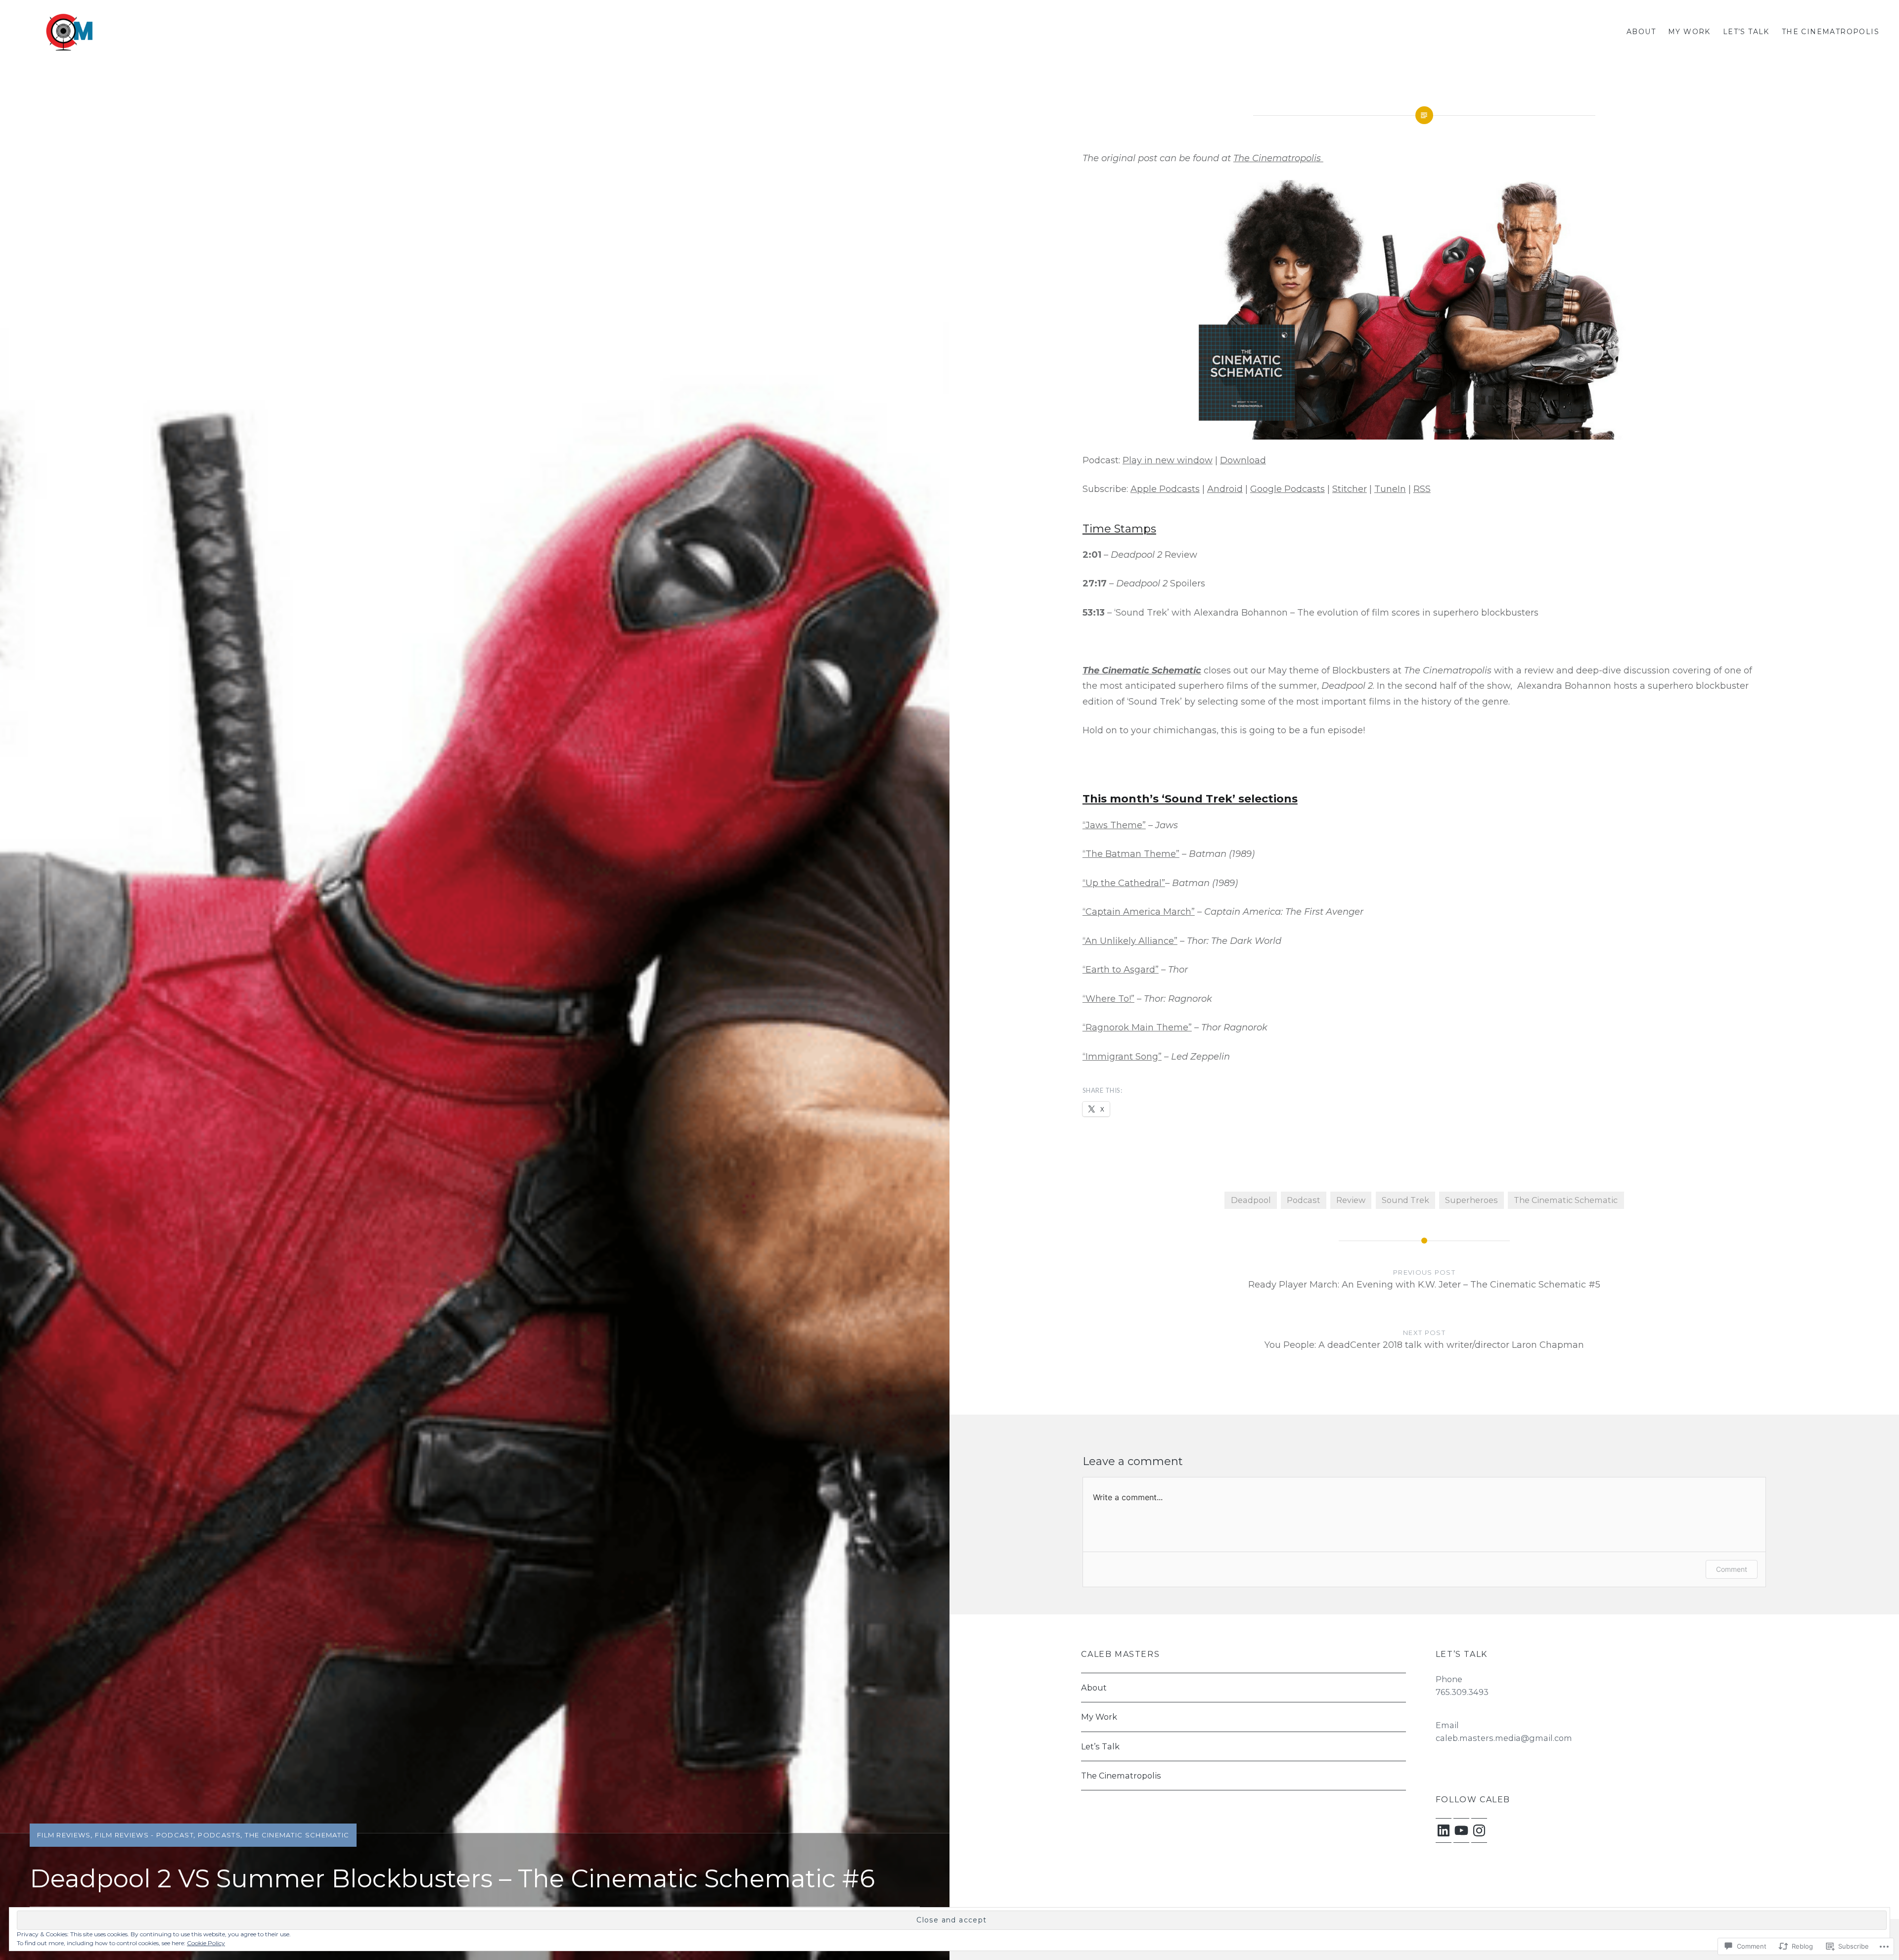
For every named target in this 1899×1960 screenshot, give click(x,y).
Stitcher (1350, 489)
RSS (1422, 489)
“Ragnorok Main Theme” (1137, 1027)
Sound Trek (1405, 1200)
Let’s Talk (1746, 32)
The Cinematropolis (1831, 32)
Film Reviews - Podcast (144, 1835)
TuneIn (1390, 489)
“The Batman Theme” (1131, 854)
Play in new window (1168, 460)
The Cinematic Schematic (297, 1835)
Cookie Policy (206, 1943)
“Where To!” (1108, 999)
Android (1225, 489)
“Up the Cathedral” (1124, 883)
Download (1243, 460)
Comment (1732, 1569)
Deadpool (1251, 1200)
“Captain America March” (1139, 912)
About (1641, 32)
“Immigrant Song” (1122, 1057)
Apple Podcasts (1165, 489)
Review (1351, 1200)
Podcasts (219, 1835)
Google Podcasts (1288, 489)
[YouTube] (1461, 1830)
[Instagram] (1479, 1830)
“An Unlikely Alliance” (1130, 941)
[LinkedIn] (1444, 1830)
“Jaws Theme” (1114, 825)
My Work (1689, 32)
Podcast (1304, 1200)
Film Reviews (64, 1835)
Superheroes (1471, 1200)
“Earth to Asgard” (1121, 970)
